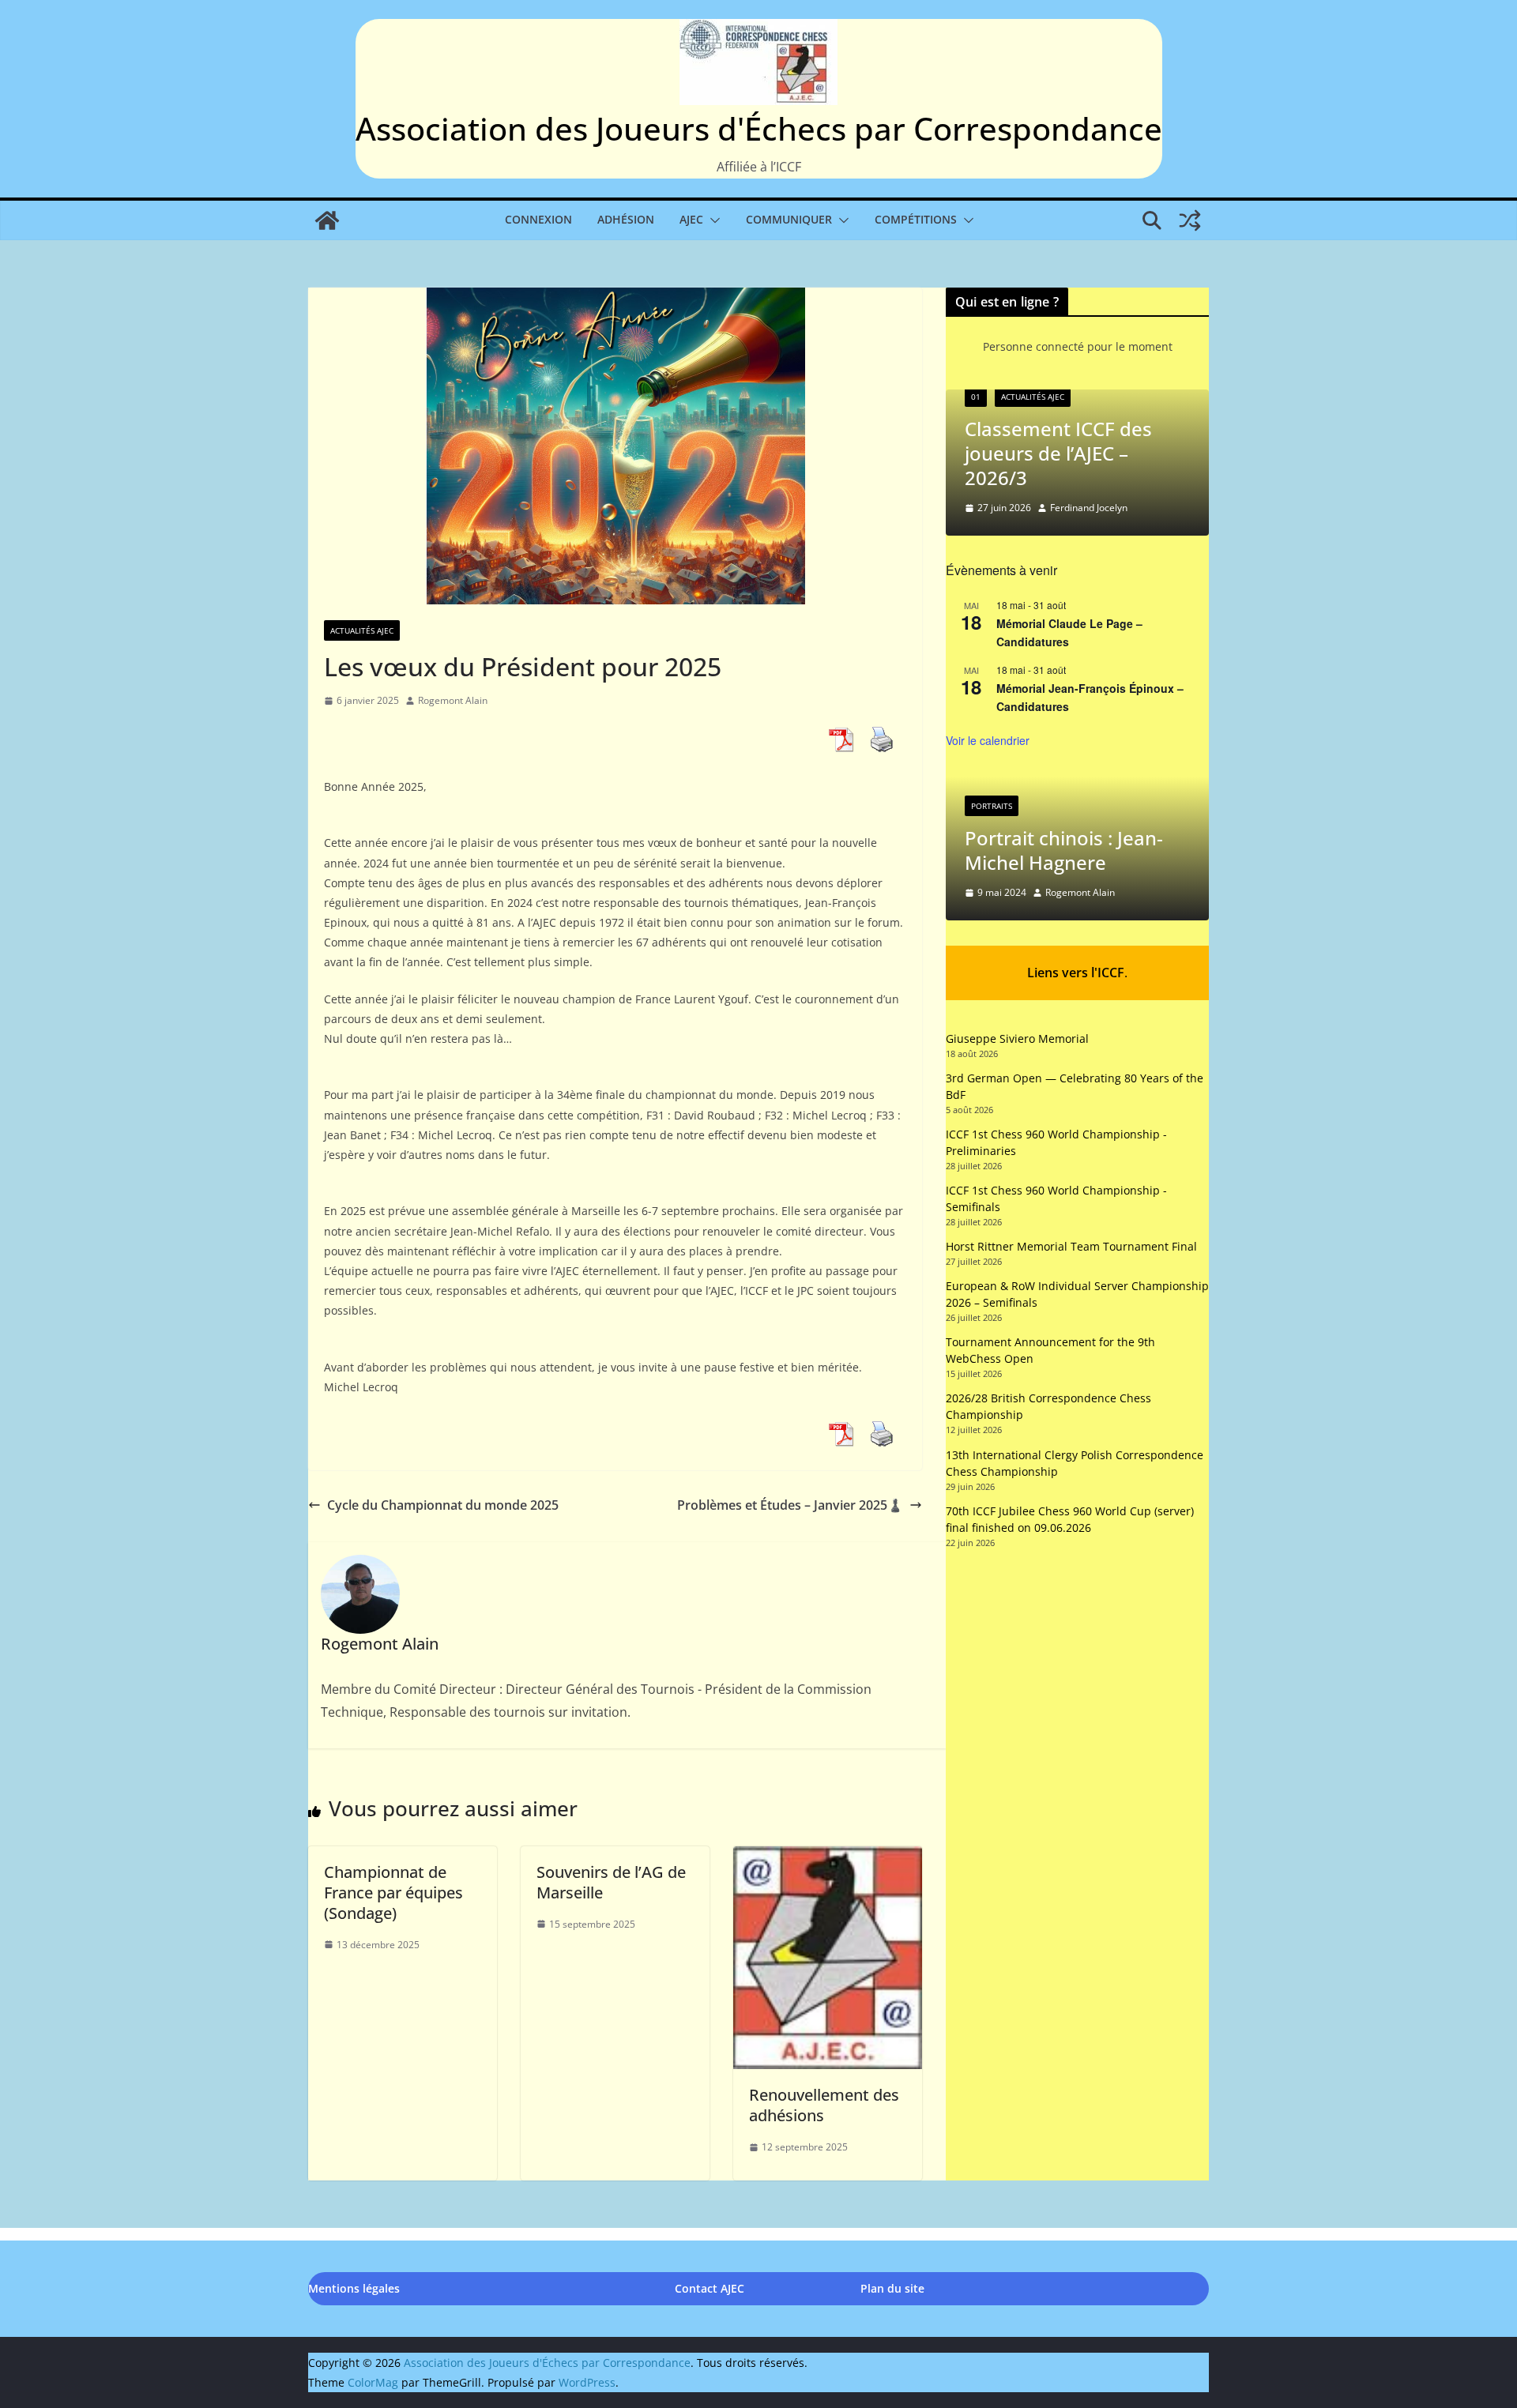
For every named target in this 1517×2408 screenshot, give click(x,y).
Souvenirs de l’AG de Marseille (611, 1882)
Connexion (538, 219)
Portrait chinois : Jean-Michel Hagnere (1064, 850)
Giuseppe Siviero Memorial (1017, 1038)
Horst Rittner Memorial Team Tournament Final (1071, 1246)
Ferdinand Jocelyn (1089, 508)
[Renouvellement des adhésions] (828, 1857)
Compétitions (916, 219)
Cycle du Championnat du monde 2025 (443, 1505)
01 (976, 397)
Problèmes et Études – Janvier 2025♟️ (790, 1505)
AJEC (691, 219)
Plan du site (892, 2288)
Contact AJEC (710, 2288)
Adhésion (626, 219)
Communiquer (789, 219)
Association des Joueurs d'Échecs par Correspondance (759, 128)
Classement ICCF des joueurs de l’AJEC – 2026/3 (1058, 453)
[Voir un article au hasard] (1190, 220)
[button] (712, 220)
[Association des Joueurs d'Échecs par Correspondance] (327, 220)
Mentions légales (354, 2288)
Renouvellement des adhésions (824, 2105)
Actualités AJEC (362, 630)
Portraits (992, 806)
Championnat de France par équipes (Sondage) (393, 1893)
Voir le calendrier (988, 740)
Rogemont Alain (453, 700)
